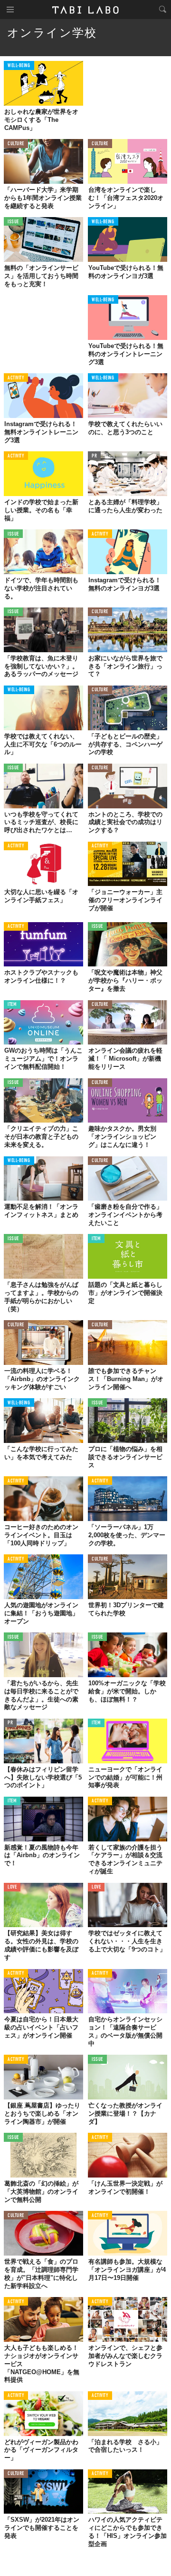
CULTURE (16, 144)
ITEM (12, 1005)
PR (94, 456)
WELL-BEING (19, 66)
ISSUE (13, 222)
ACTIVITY (16, 378)
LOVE (12, 1887)
